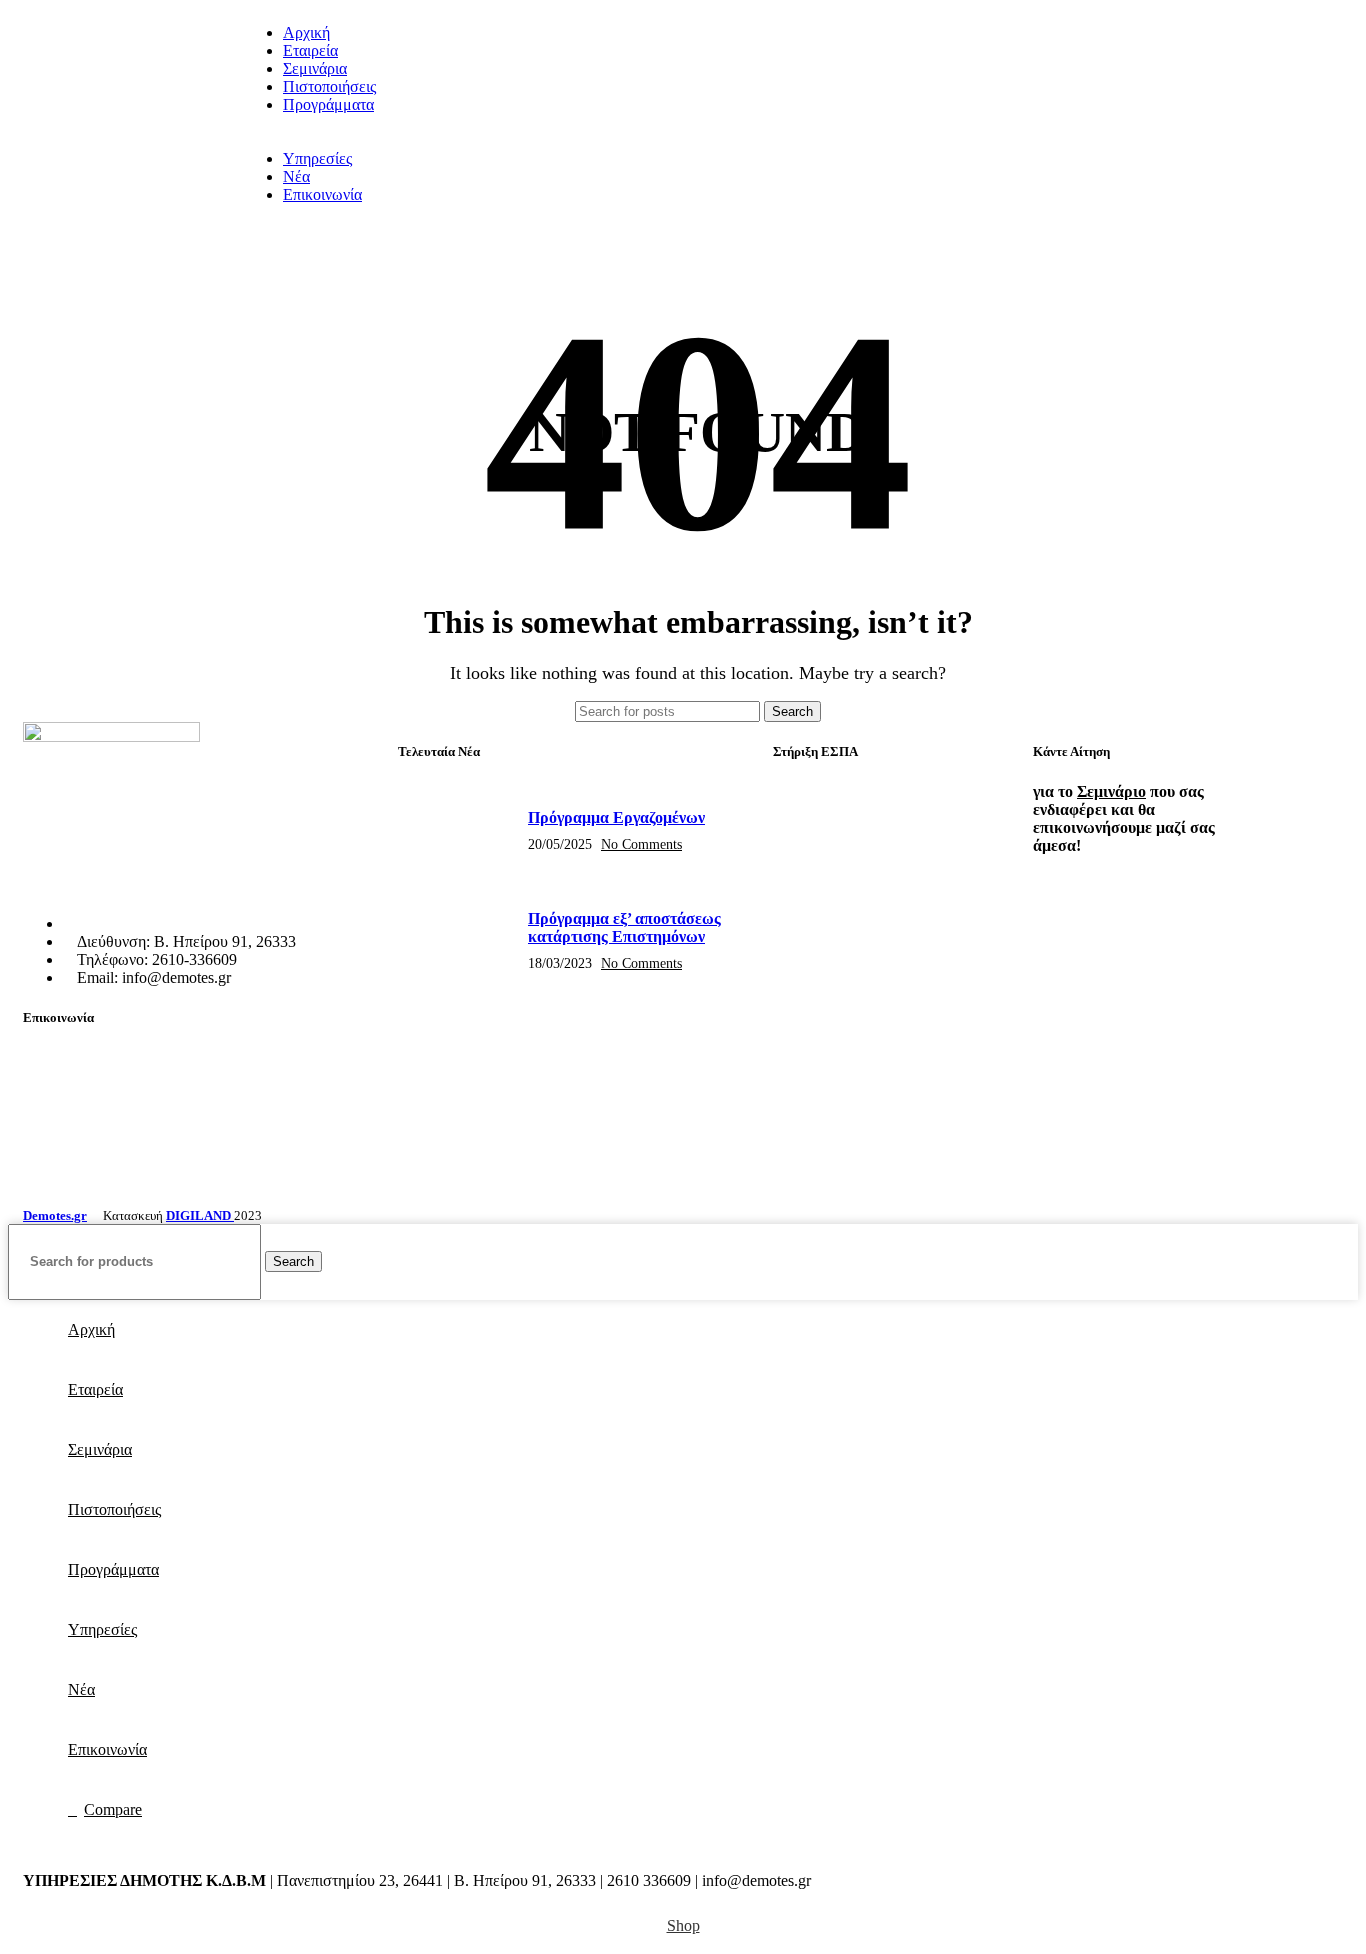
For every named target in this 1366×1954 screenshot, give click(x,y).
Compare (113, 1809)
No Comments (641, 844)
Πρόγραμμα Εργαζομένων (616, 817)
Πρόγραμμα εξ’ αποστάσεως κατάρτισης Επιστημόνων (624, 927)
